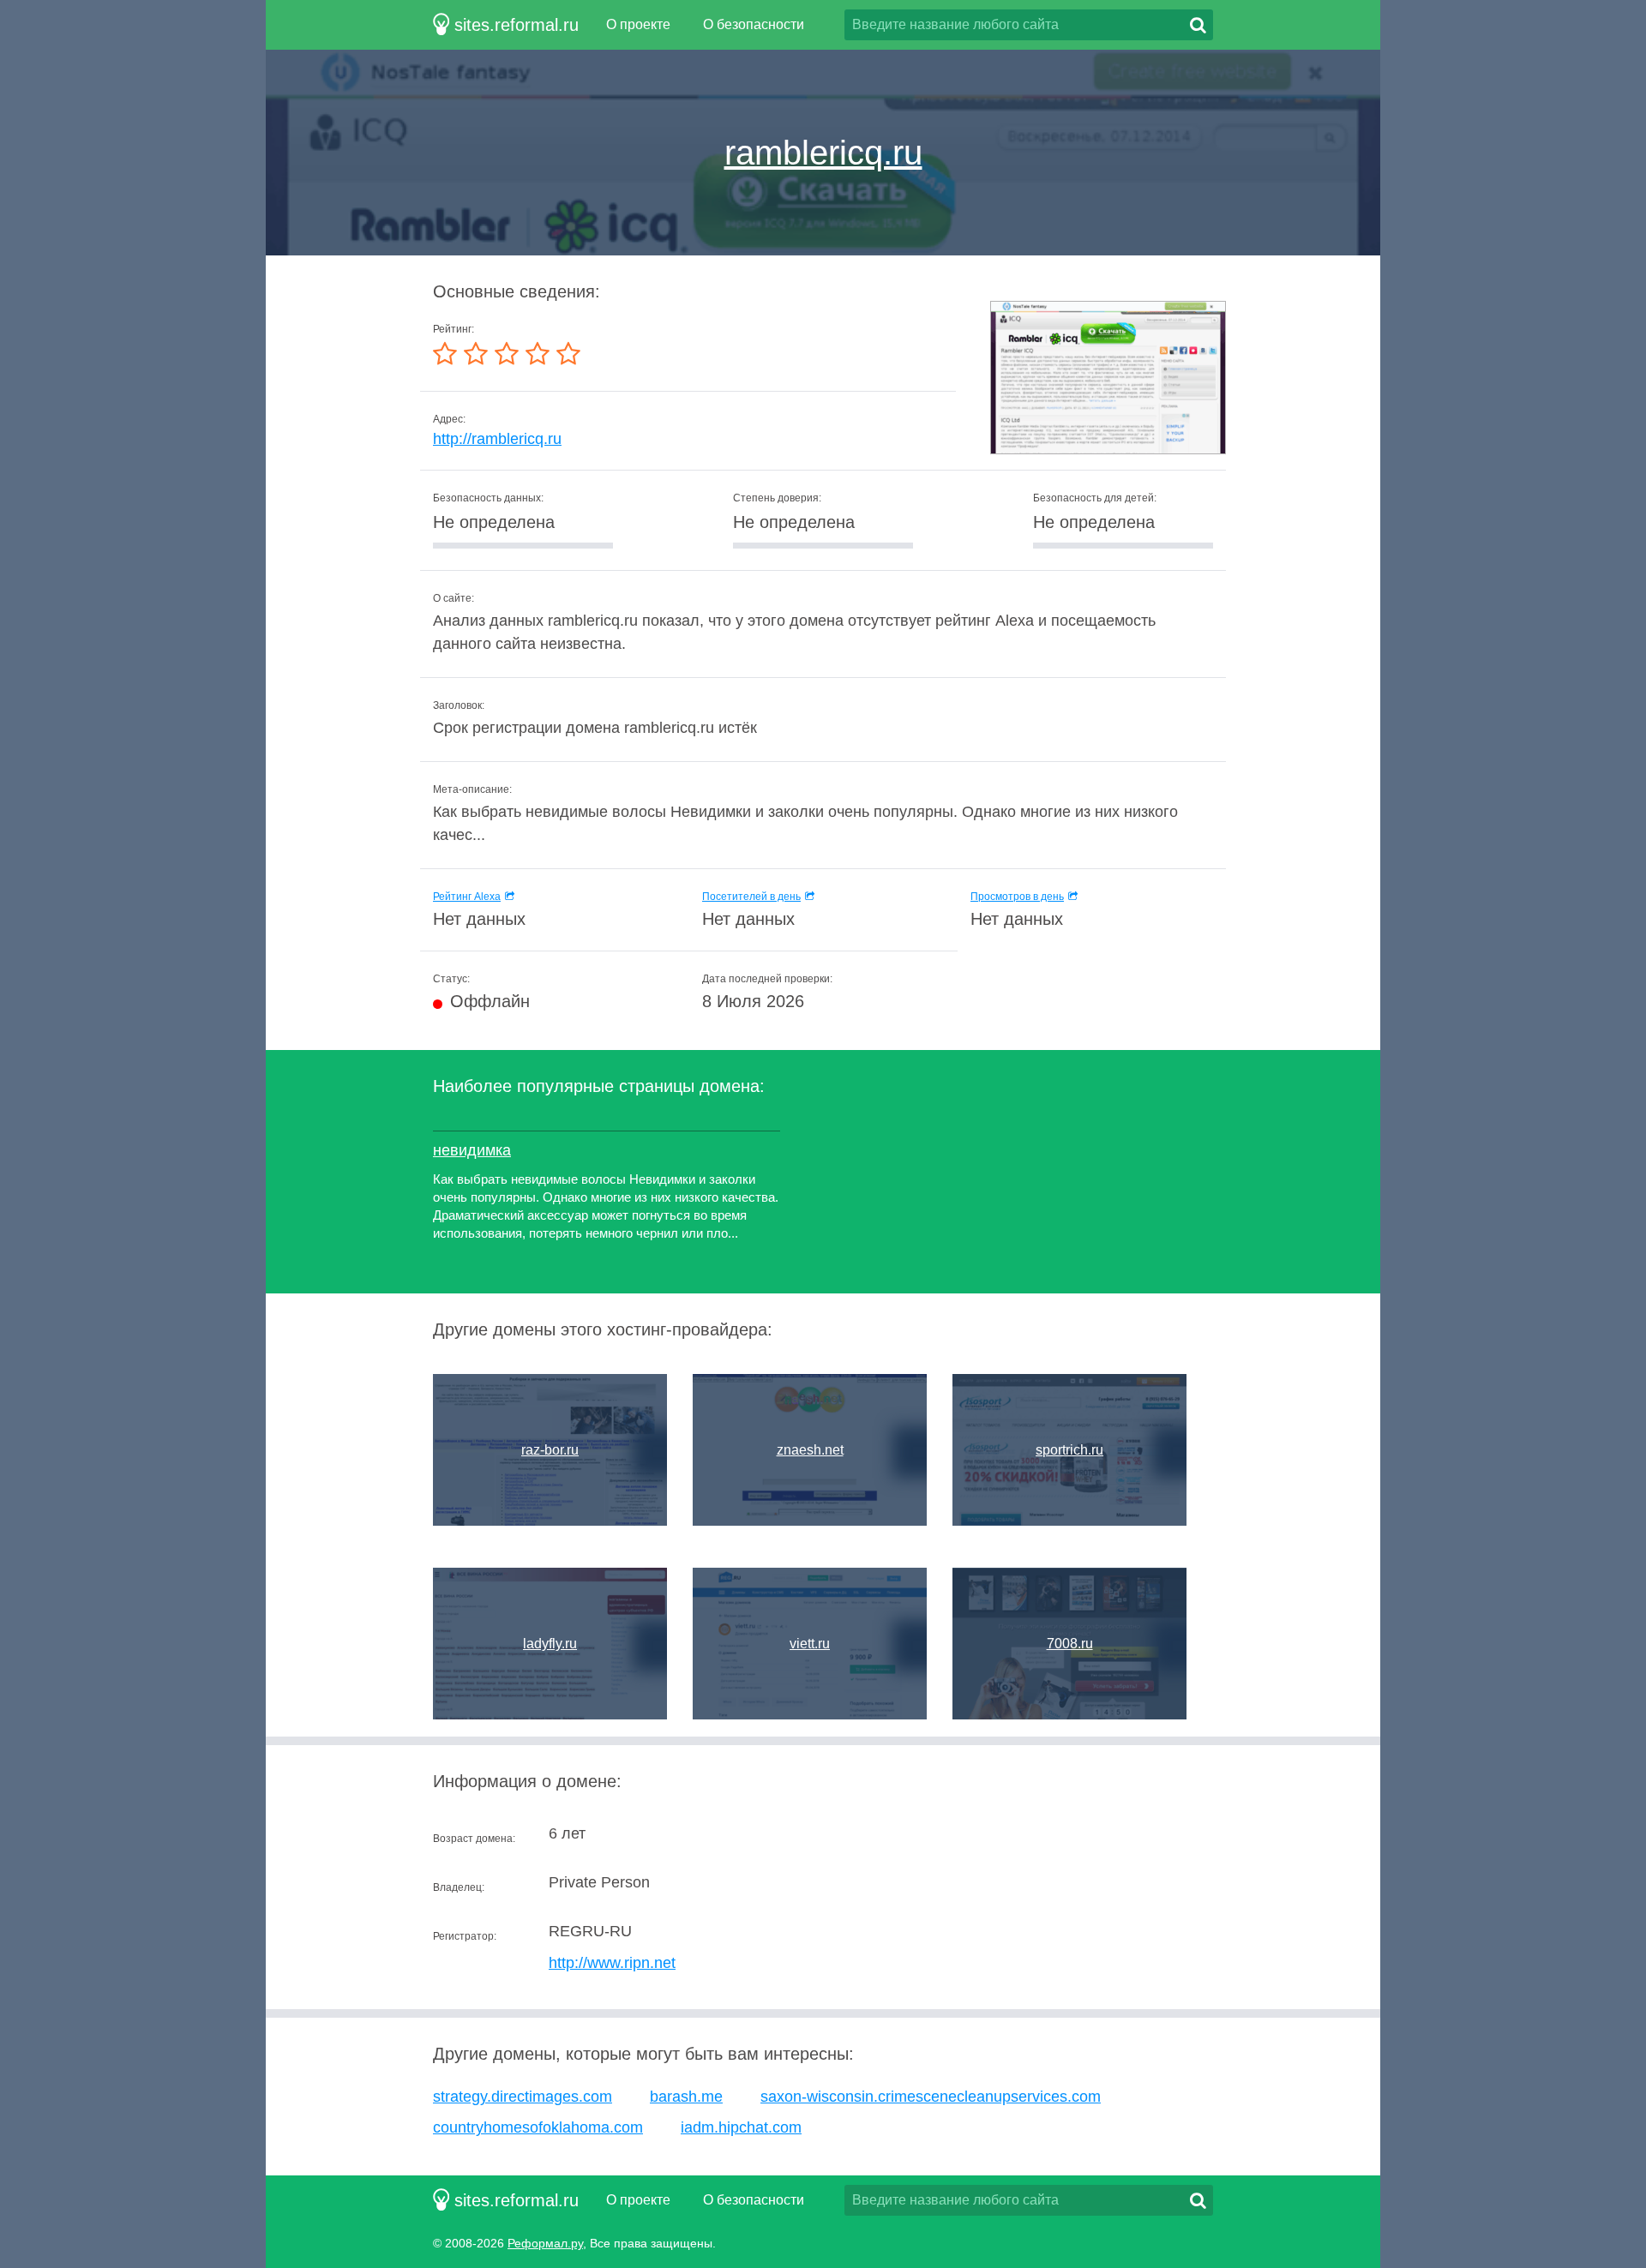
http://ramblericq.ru (497, 439)
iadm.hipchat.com (741, 2127)
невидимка (472, 1150)
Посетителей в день (751, 897)
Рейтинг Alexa (467, 897)
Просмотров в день (1017, 897)
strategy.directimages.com (523, 2097)
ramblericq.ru (823, 153)
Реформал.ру (545, 2243)
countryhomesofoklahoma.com (538, 2127)
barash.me (686, 2097)
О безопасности (754, 24)
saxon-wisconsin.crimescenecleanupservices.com (931, 2097)
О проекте (638, 24)
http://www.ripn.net (612, 1963)
